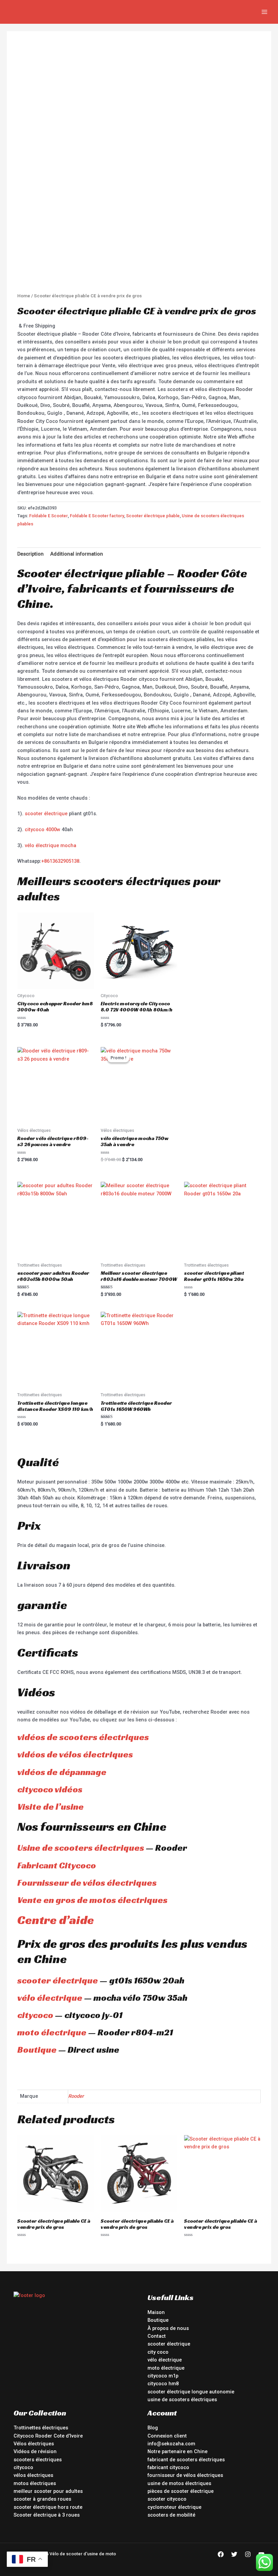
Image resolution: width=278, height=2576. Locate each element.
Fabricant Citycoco (57, 1865)
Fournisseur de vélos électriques (87, 1883)
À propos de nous (168, 2328)
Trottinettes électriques (41, 2428)
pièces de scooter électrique (181, 2491)
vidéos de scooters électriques (83, 1737)
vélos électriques (33, 2475)
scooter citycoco (167, 2499)
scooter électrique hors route (48, 2507)
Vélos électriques (34, 2444)
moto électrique (52, 2032)
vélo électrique (50, 1998)
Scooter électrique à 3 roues (47, 2515)
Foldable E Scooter (48, 516)
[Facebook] (221, 2554)
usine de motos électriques (179, 2483)
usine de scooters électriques (182, 2400)
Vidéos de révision (35, 2451)
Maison (156, 2312)
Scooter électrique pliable (153, 516)
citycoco (35, 2015)
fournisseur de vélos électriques (185, 2475)
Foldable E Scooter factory (97, 516)
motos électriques (35, 2483)
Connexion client (167, 2436)
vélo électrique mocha (51, 845)
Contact (157, 2336)
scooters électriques (38, 2460)
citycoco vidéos (50, 1789)
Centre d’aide (56, 1920)
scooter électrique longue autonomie (191, 2392)
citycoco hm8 (163, 2384)
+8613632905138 (60, 861)
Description (31, 554)
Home (24, 296)
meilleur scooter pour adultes (48, 2491)
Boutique (37, 2050)
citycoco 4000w (43, 829)
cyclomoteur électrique (174, 2507)
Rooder (76, 2096)
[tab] (31, 554)
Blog (153, 2428)
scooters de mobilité (171, 2515)
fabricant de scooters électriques (186, 2460)
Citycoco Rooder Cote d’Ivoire (48, 2436)
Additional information (77, 554)
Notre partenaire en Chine (177, 2451)
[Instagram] (248, 2554)
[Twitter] (234, 2554)
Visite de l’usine (51, 1807)
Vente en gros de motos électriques (92, 1900)
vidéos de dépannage (62, 1772)
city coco (158, 2352)
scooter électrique (46, 814)
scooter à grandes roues (42, 2499)
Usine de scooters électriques (81, 1848)
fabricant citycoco (168, 2467)
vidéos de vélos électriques (75, 1754)
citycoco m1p (163, 2376)
